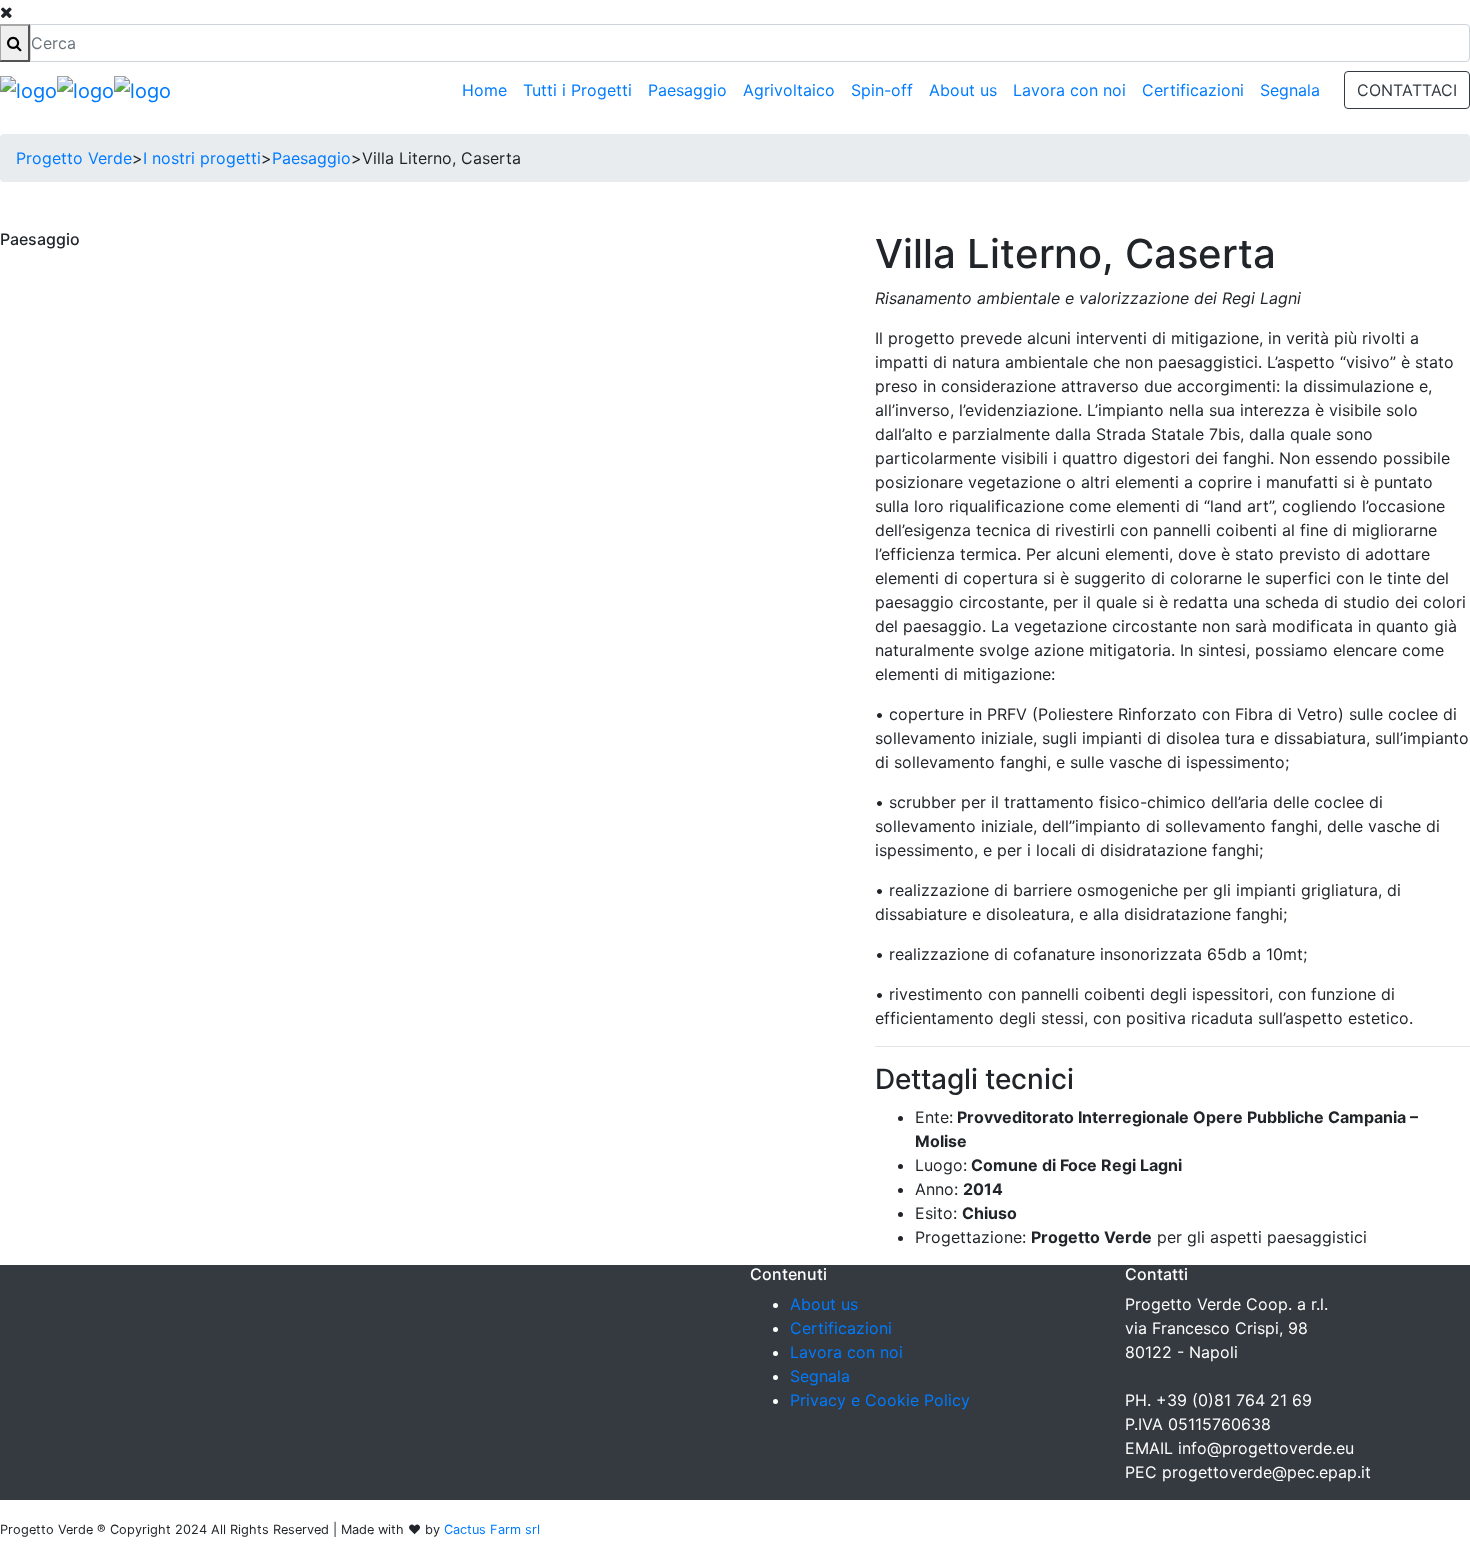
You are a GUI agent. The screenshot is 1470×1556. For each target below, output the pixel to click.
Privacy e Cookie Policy (880, 1400)
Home (484, 90)
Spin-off (882, 90)
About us (963, 90)
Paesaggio (687, 90)
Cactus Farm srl (492, 1529)
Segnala (1290, 90)
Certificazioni (1193, 90)
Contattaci (1407, 90)
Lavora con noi (1069, 90)
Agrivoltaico (789, 90)
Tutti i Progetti (577, 90)
